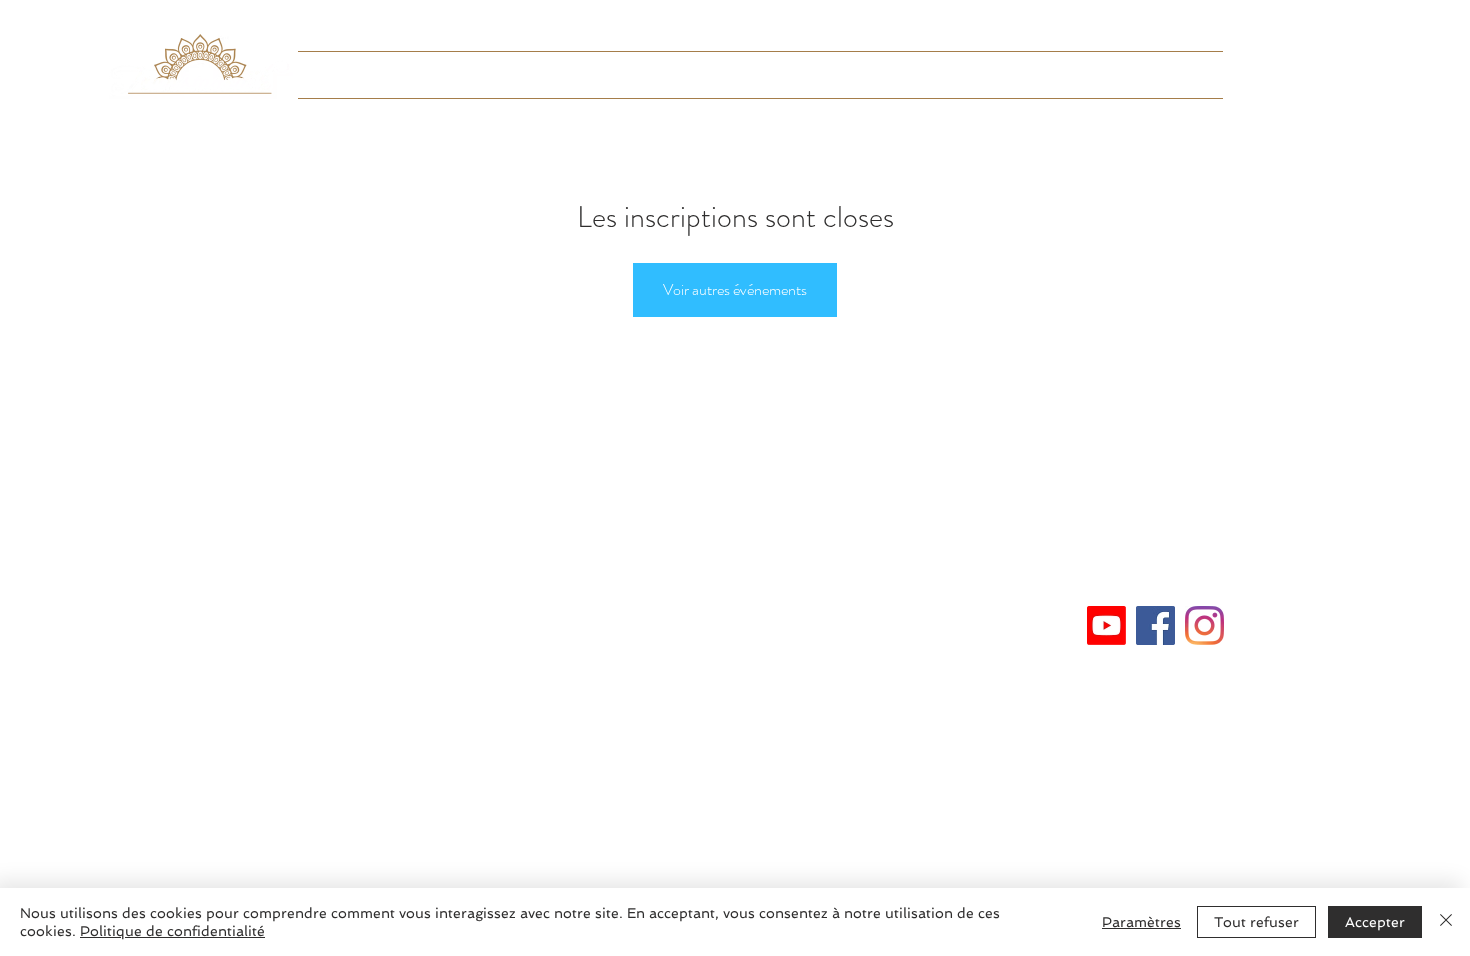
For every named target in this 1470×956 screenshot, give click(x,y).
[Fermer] (1446, 922)
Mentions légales (734, 618)
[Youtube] (1106, 625)
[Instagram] (1204, 625)
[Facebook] (1155, 625)
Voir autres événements (735, 289)
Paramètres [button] (1141, 922)
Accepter (1375, 922)
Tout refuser (1256, 922)
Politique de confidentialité (172, 931)
